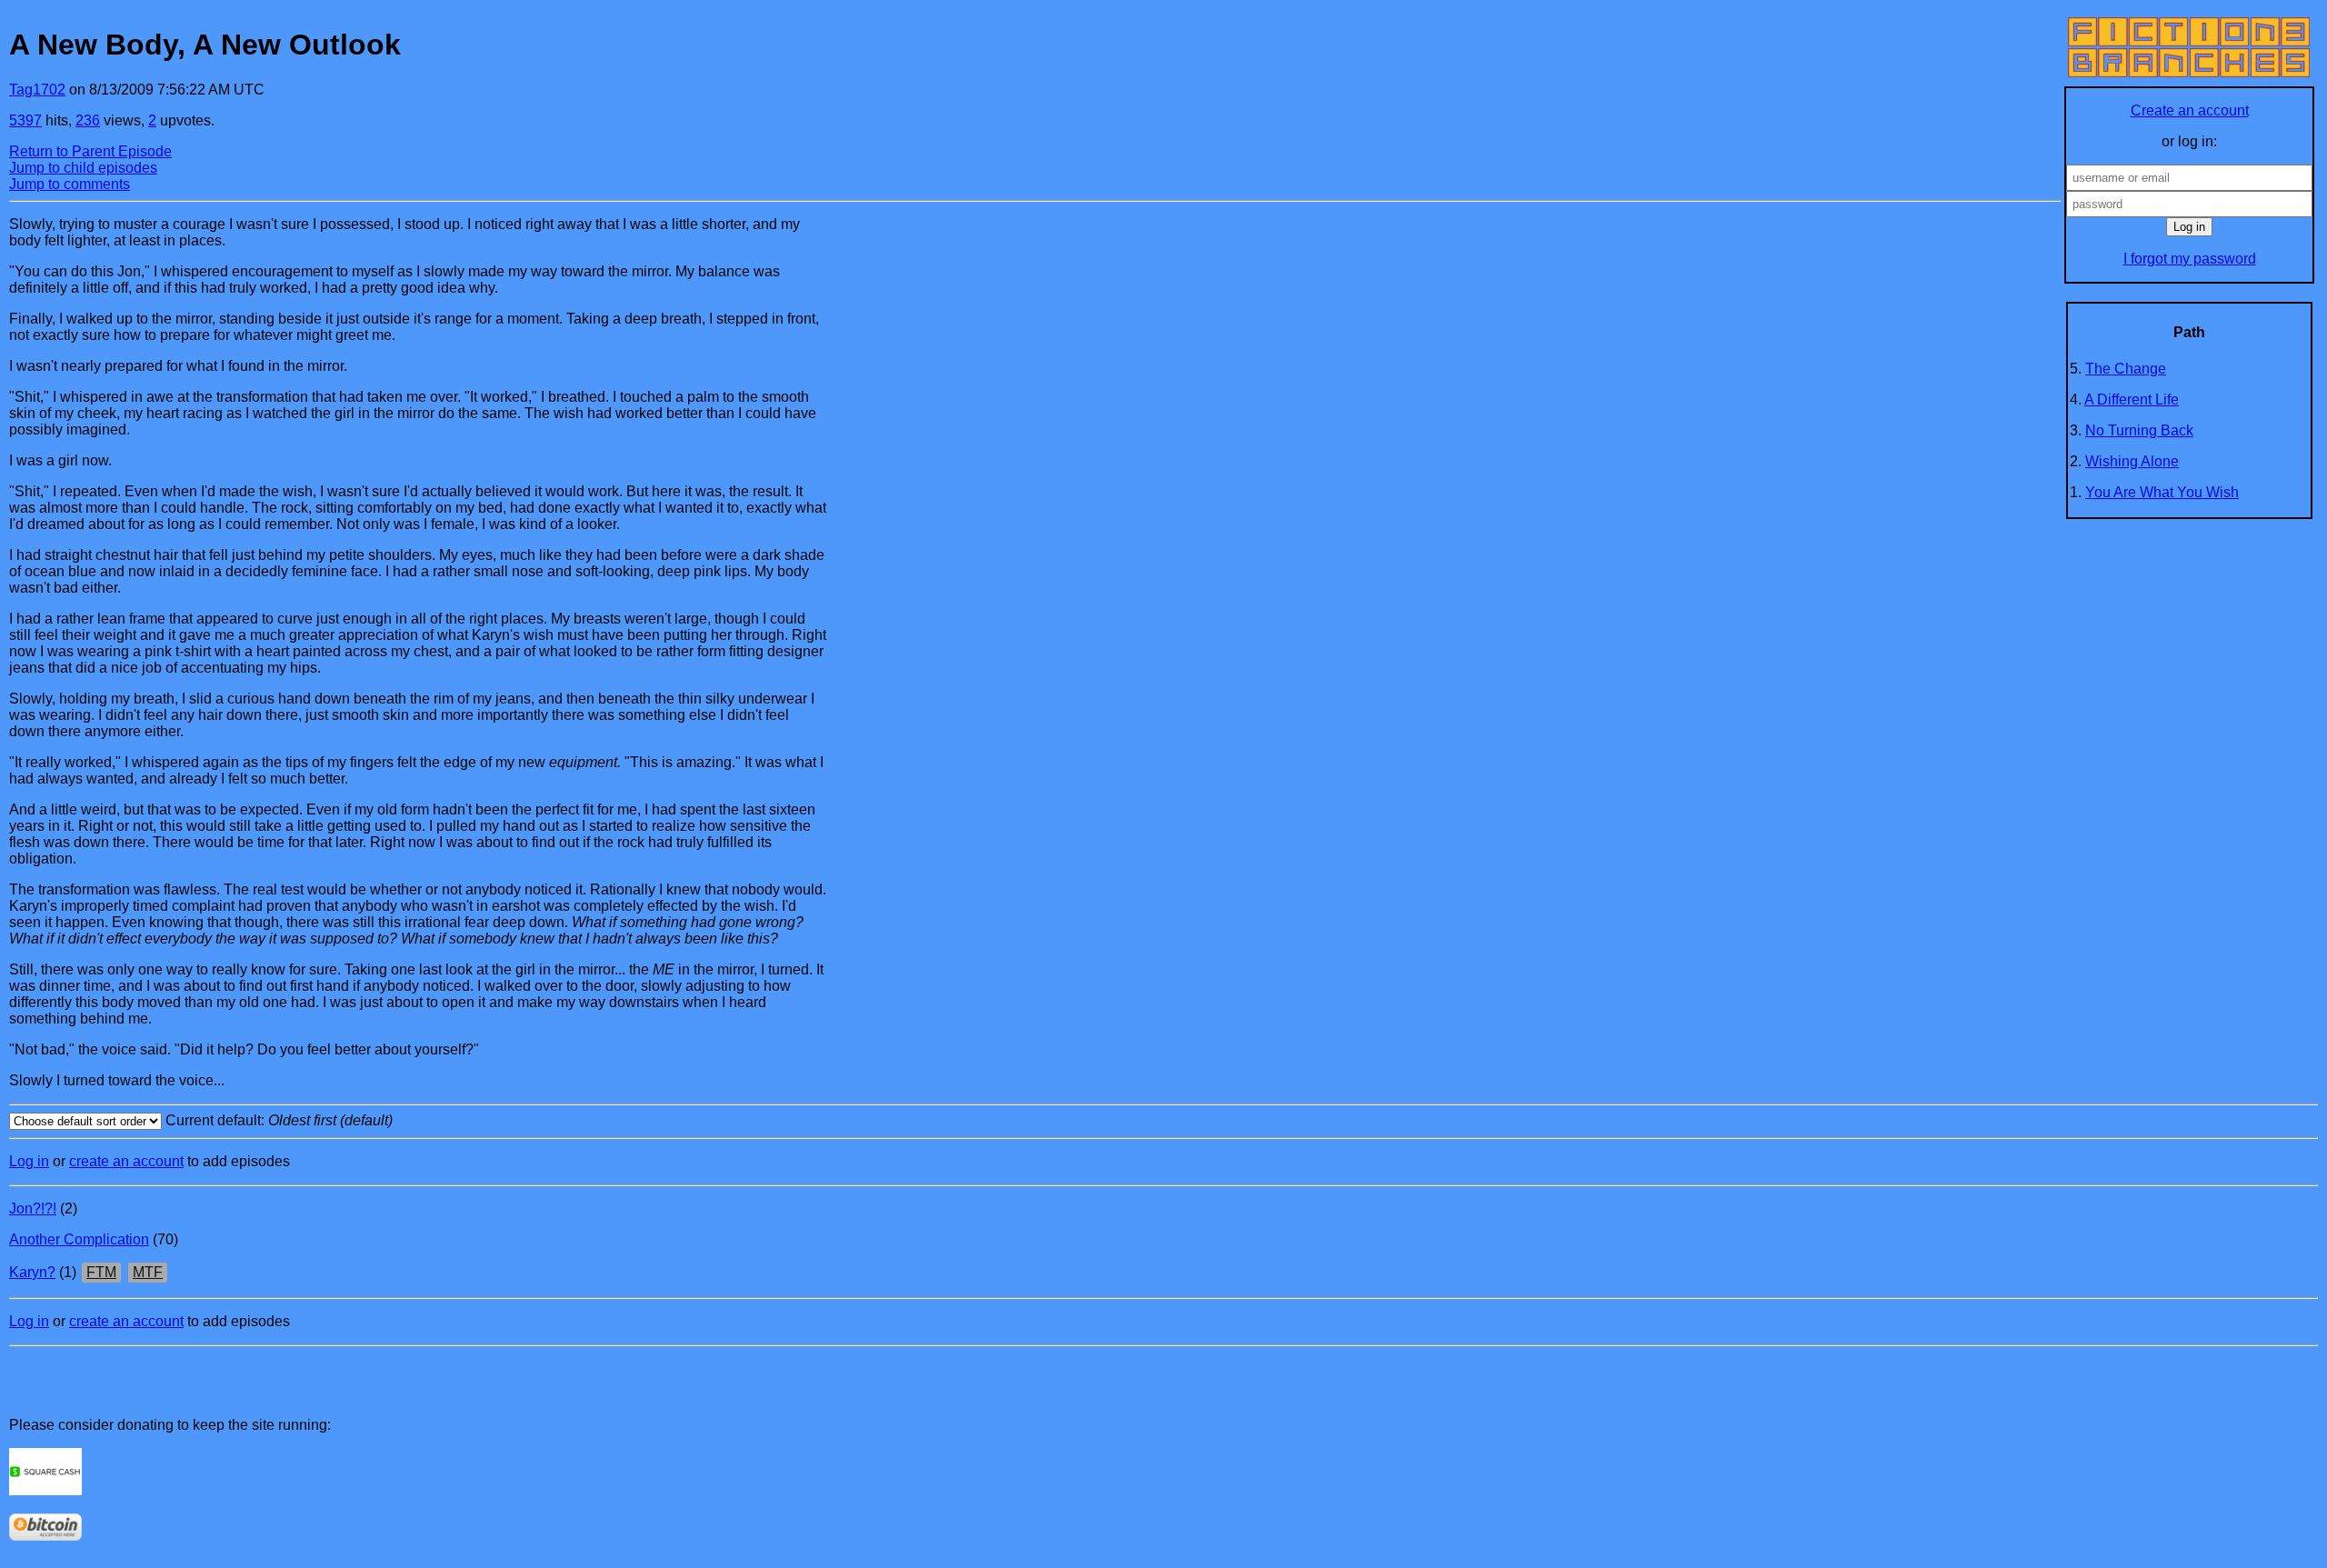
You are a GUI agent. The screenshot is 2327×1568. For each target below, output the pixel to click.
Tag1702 (37, 90)
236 (88, 120)
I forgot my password (2190, 259)
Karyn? (32, 1272)
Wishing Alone (2132, 461)
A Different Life (2132, 399)
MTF (148, 1272)
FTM (101, 1272)
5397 (25, 120)
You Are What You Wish (2162, 492)
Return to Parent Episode (90, 151)
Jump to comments (70, 184)
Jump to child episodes (83, 168)
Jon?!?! (33, 1208)
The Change (2126, 369)
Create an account (2190, 110)
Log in (29, 1161)
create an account (126, 1161)
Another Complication (79, 1239)
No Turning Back (2139, 430)
